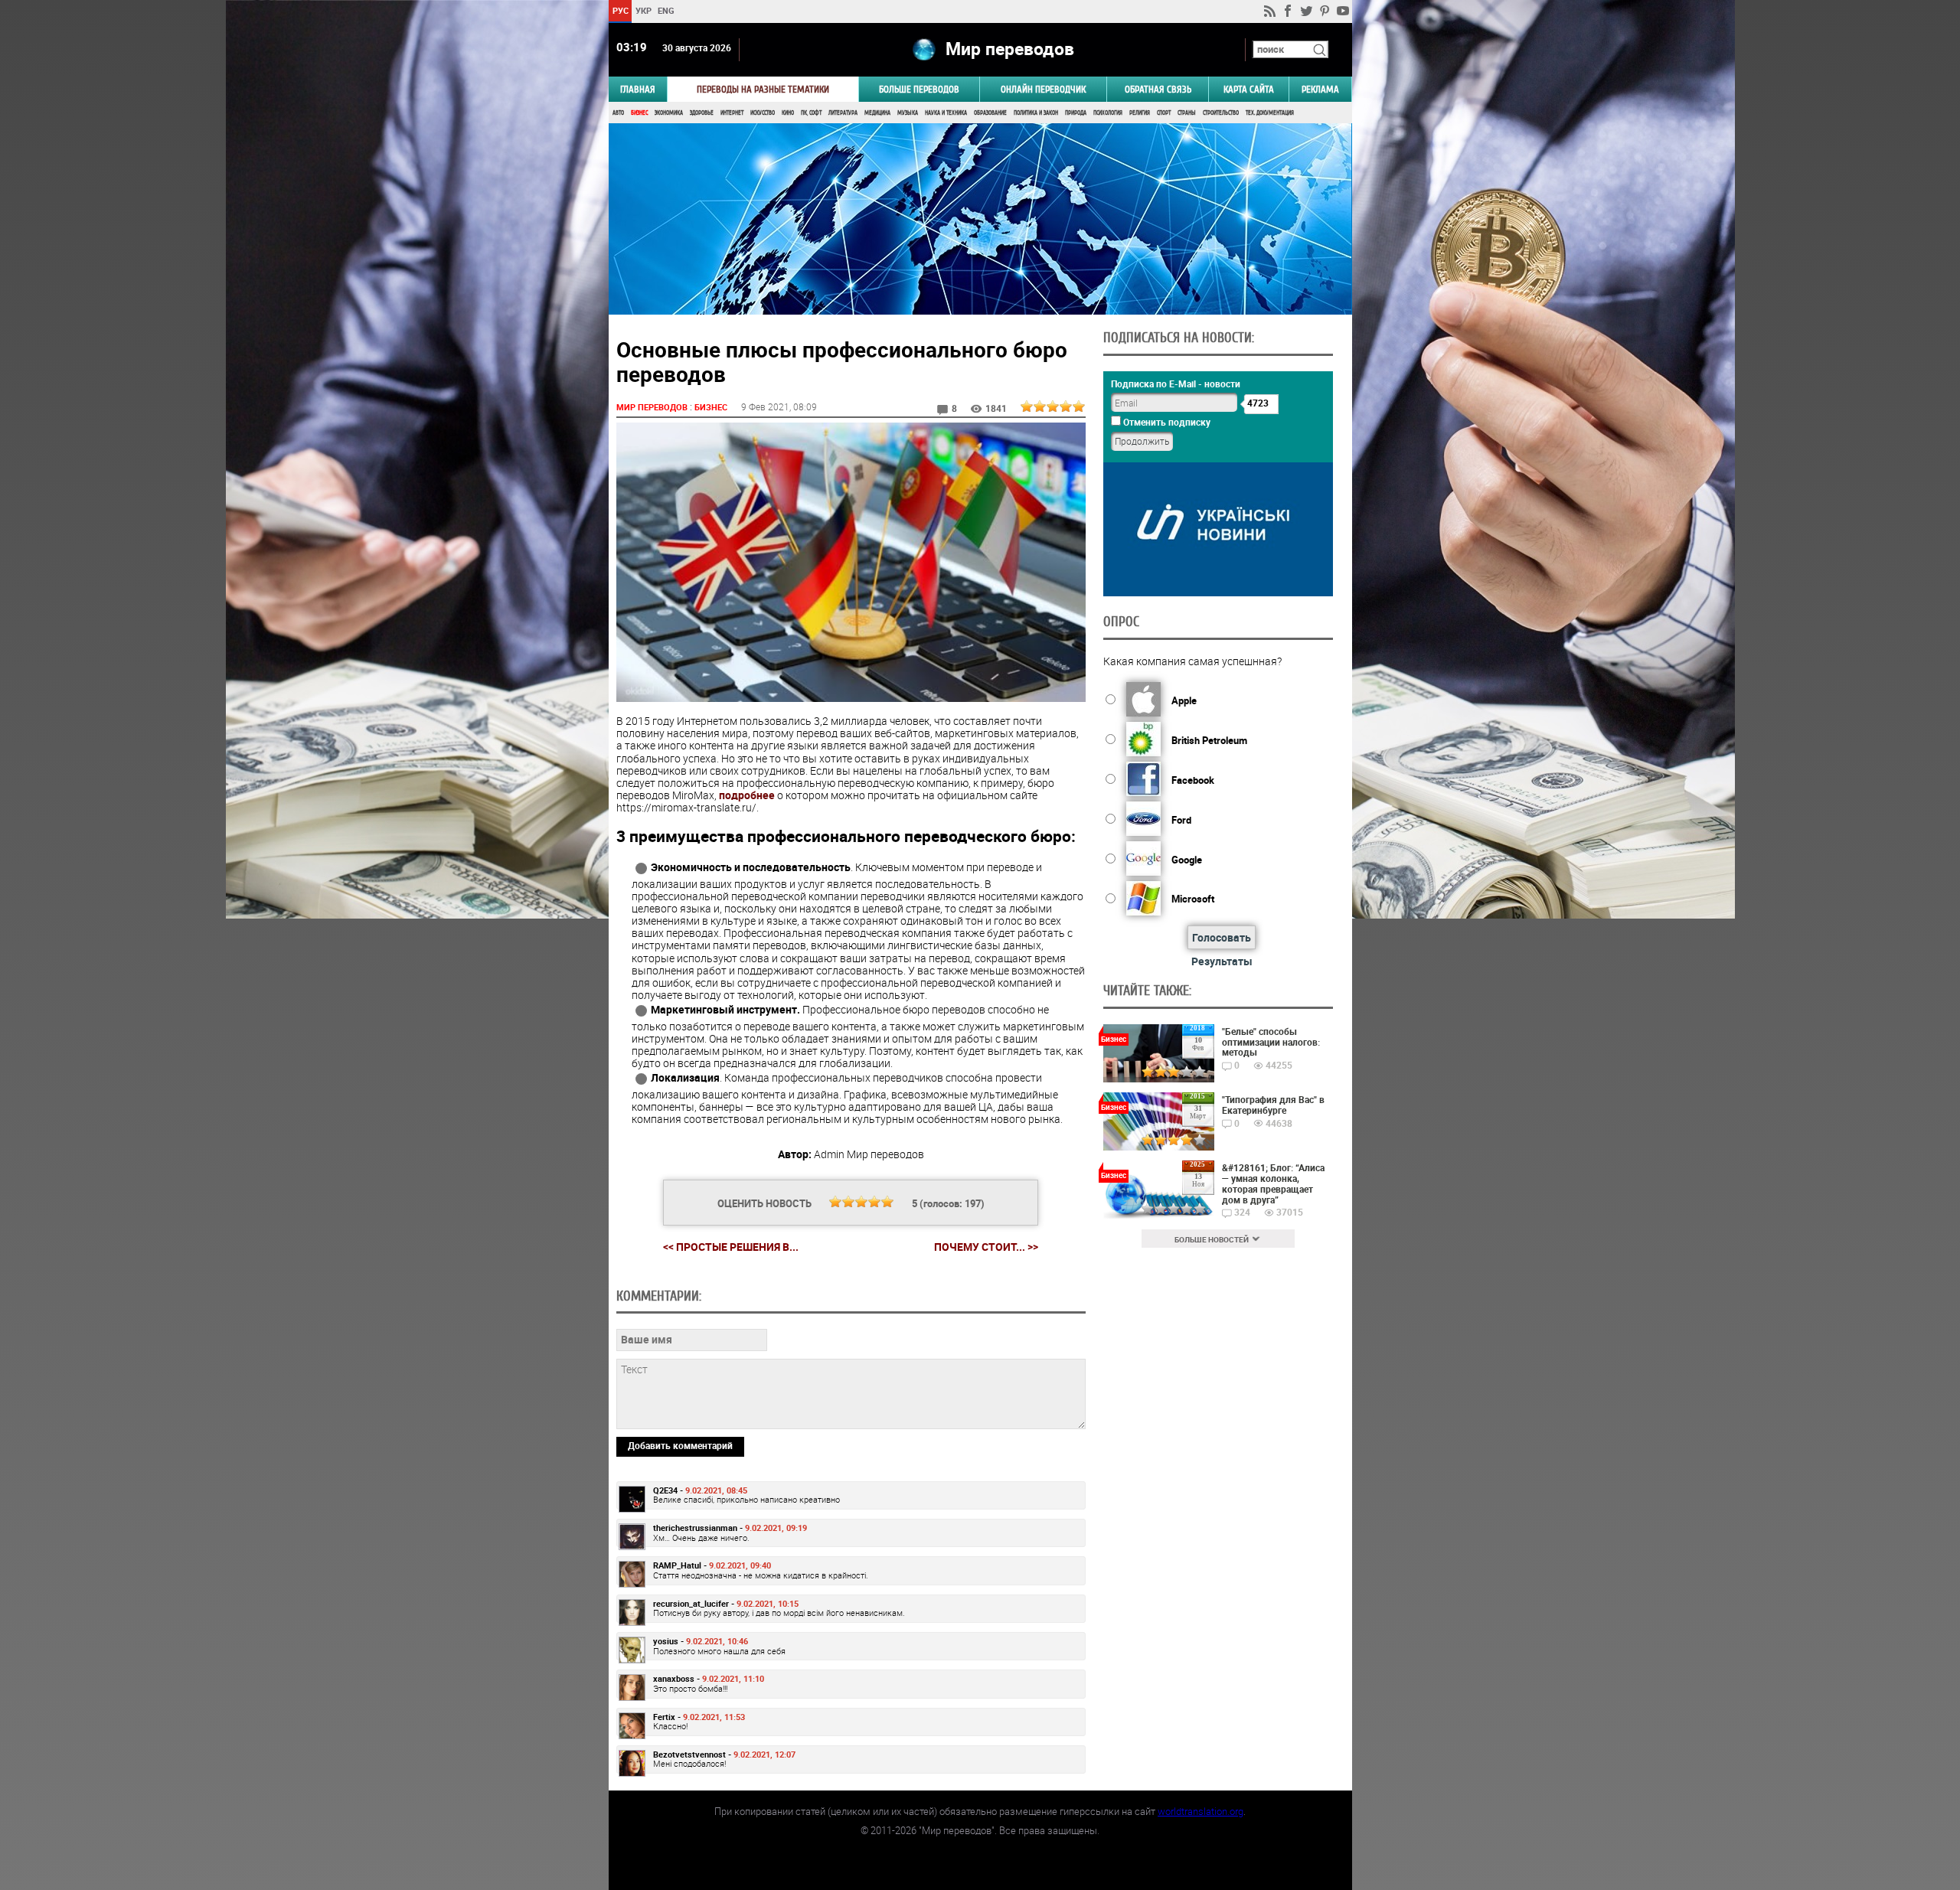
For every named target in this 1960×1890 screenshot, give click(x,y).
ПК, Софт (811, 113)
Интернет (732, 113)
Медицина (877, 113)
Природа (1076, 113)
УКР (643, 10)
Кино (788, 113)
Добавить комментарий (680, 1445)
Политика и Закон (1036, 113)
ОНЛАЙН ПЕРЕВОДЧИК (1043, 89)
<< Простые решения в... (731, 1247)
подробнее (747, 795)
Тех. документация (1270, 113)
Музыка (908, 113)
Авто (618, 113)
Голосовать (1222, 937)
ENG (666, 10)
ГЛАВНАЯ (638, 89)
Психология (1108, 113)
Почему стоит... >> (986, 1247)
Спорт (1164, 113)
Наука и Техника (946, 113)
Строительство (1221, 113)
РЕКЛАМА (1320, 89)
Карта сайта (1249, 89)
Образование (990, 113)
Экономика (669, 113)
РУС (620, 10)
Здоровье (702, 113)
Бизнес (639, 113)
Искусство (763, 113)
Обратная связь (1158, 89)
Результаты (1222, 961)
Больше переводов (919, 89)
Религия (1140, 113)
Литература (843, 113)
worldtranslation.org (1200, 1811)
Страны (1187, 113)
